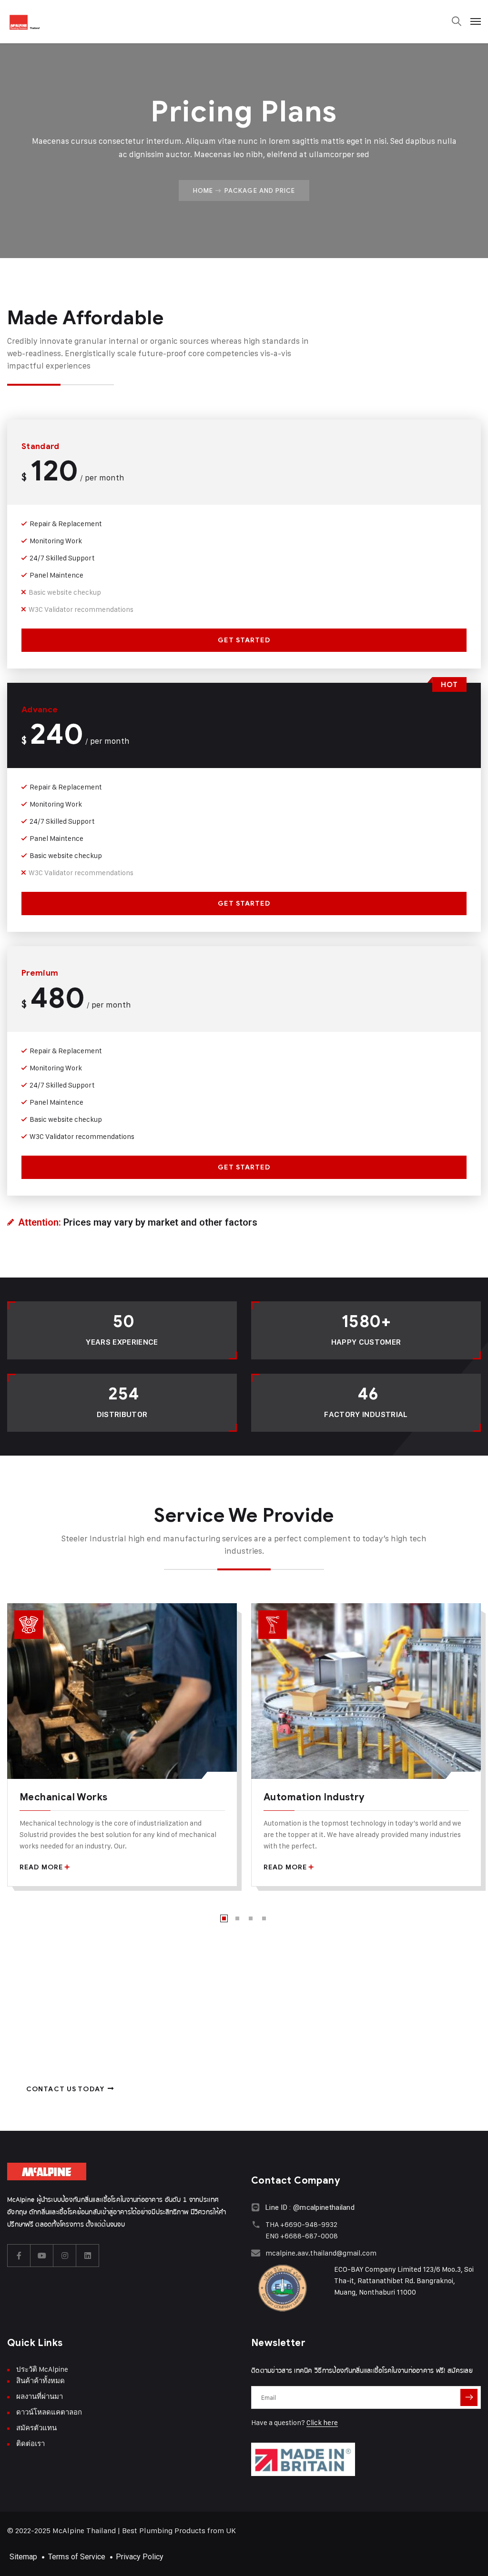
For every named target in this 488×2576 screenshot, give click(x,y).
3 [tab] (251, 1918)
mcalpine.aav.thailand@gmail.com (321, 2253)
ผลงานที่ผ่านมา (40, 2396)
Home (203, 190)
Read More (41, 1867)
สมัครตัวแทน (36, 2428)
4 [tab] (264, 1918)
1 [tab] (224, 1918)
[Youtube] (42, 2256)
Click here (322, 2422)
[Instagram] (65, 2256)
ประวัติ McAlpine (42, 2369)
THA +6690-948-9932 (301, 2224)
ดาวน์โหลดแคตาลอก (49, 2412)
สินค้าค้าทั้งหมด (41, 2381)
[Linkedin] (88, 2256)
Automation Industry (314, 1797)
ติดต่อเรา (30, 2443)
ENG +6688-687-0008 (302, 2236)
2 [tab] (237, 1918)
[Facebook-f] (19, 2256)
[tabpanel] (122, 1752)
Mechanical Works (63, 1797)
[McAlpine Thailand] (25, 21)
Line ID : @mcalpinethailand (310, 2207)
